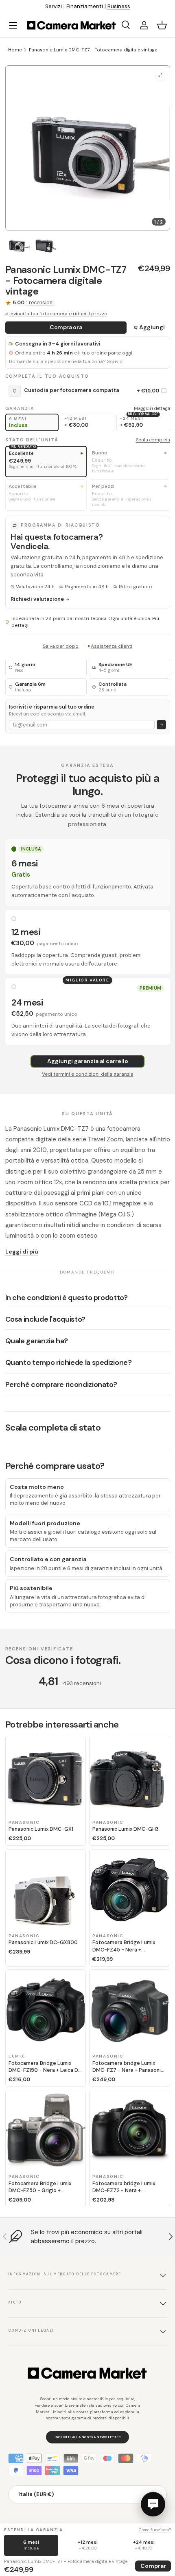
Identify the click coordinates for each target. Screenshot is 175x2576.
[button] (162, 25)
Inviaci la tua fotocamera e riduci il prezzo (58, 314)
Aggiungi (152, 327)
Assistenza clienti (112, 646)
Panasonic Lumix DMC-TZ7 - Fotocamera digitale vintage (93, 50)
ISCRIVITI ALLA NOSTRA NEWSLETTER (88, 2437)
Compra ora (66, 327)
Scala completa (153, 440)
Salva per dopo (61, 646)
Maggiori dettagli (152, 408)
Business (119, 6)
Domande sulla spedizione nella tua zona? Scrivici (66, 362)
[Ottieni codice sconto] (161, 725)
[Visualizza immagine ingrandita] (161, 75)
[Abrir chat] (153, 2504)
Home (15, 50)
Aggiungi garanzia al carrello (88, 1061)
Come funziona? (155, 2530)
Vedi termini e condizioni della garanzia (88, 1074)
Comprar (153, 2566)
